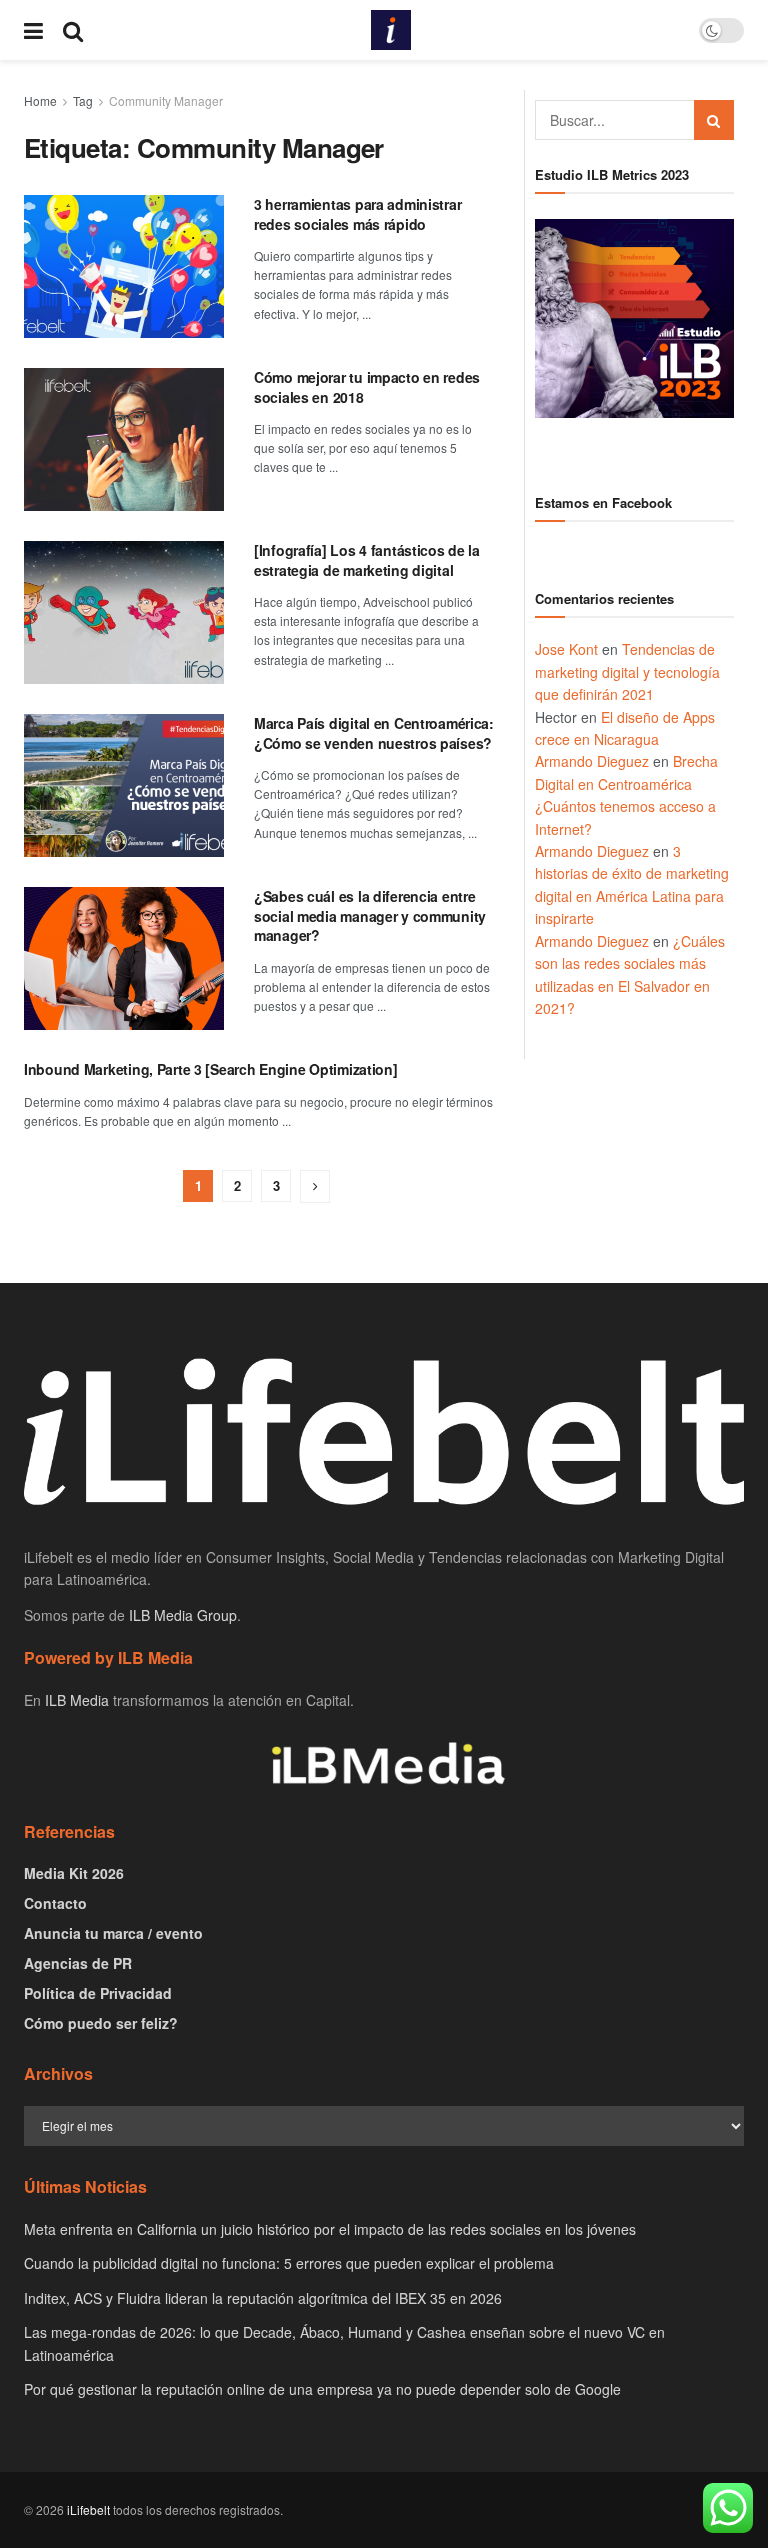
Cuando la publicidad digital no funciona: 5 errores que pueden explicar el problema (289, 2263)
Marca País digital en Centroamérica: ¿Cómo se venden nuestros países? (374, 733)
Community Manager (166, 100)
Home (40, 100)
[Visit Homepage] (391, 30)
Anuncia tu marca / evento (113, 1933)
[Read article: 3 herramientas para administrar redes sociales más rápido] (124, 266)
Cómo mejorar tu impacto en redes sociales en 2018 (367, 387)
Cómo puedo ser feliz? (101, 2023)
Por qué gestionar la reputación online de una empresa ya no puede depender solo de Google (322, 2389)
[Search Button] (73, 30)
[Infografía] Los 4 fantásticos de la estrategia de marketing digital (367, 560)
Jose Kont (566, 649)
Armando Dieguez (592, 761)
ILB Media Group (183, 1615)
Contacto (55, 1903)
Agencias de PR (78, 1963)
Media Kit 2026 (74, 1873)
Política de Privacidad (98, 1993)
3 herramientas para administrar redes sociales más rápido (357, 214)
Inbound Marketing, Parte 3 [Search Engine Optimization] (211, 1069)
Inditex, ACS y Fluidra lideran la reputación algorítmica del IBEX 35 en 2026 (263, 2298)
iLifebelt (88, 2509)
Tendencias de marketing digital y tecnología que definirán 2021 (627, 671)
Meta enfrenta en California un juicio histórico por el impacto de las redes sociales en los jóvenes (330, 2229)
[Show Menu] (33, 30)
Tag (83, 100)
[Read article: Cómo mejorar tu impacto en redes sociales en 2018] (124, 439)
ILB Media (77, 1700)
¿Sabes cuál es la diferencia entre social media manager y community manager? (370, 915)
